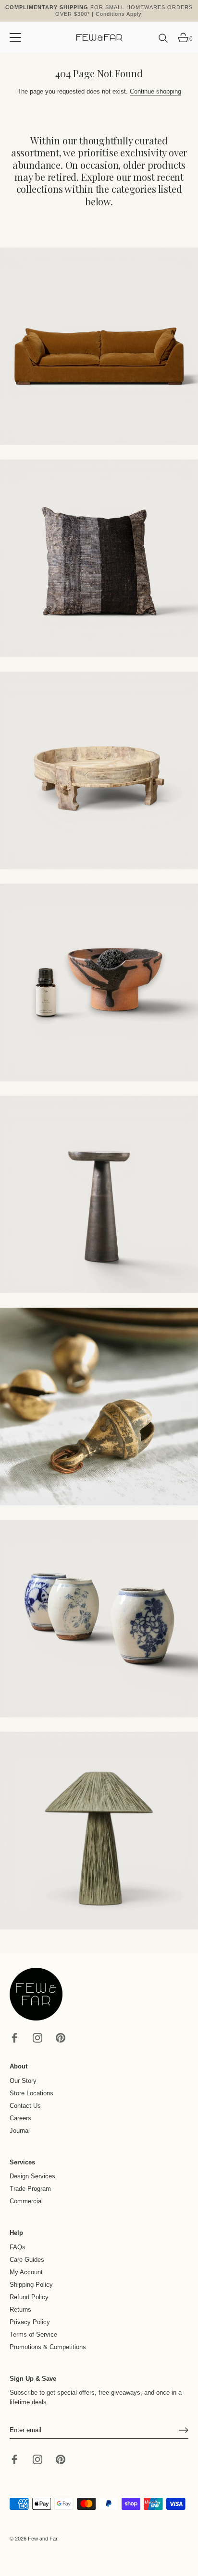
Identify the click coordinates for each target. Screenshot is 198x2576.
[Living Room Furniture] (99, 1194)
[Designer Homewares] (99, 982)
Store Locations (31, 2093)
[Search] (163, 42)
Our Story (23, 2081)
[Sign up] (184, 2430)
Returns (20, 2310)
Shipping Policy (31, 2285)
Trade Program (30, 2189)
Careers (20, 2118)
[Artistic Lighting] (99, 1831)
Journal (20, 2131)
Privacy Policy (30, 2322)
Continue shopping (155, 91)
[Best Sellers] (99, 346)
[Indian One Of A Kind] (99, 1406)
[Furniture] (99, 770)
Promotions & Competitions (48, 2347)
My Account (26, 2272)
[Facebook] (14, 2038)
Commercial (26, 2201)
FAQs (18, 2247)
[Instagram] (37, 2038)
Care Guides (27, 2260)
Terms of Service (33, 2334)
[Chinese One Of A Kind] (99, 1619)
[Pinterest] (61, 2038)
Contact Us (25, 2106)
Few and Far (43, 2539)
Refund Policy (29, 2297)
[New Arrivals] (99, 558)
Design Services (32, 2176)
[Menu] (15, 37)
